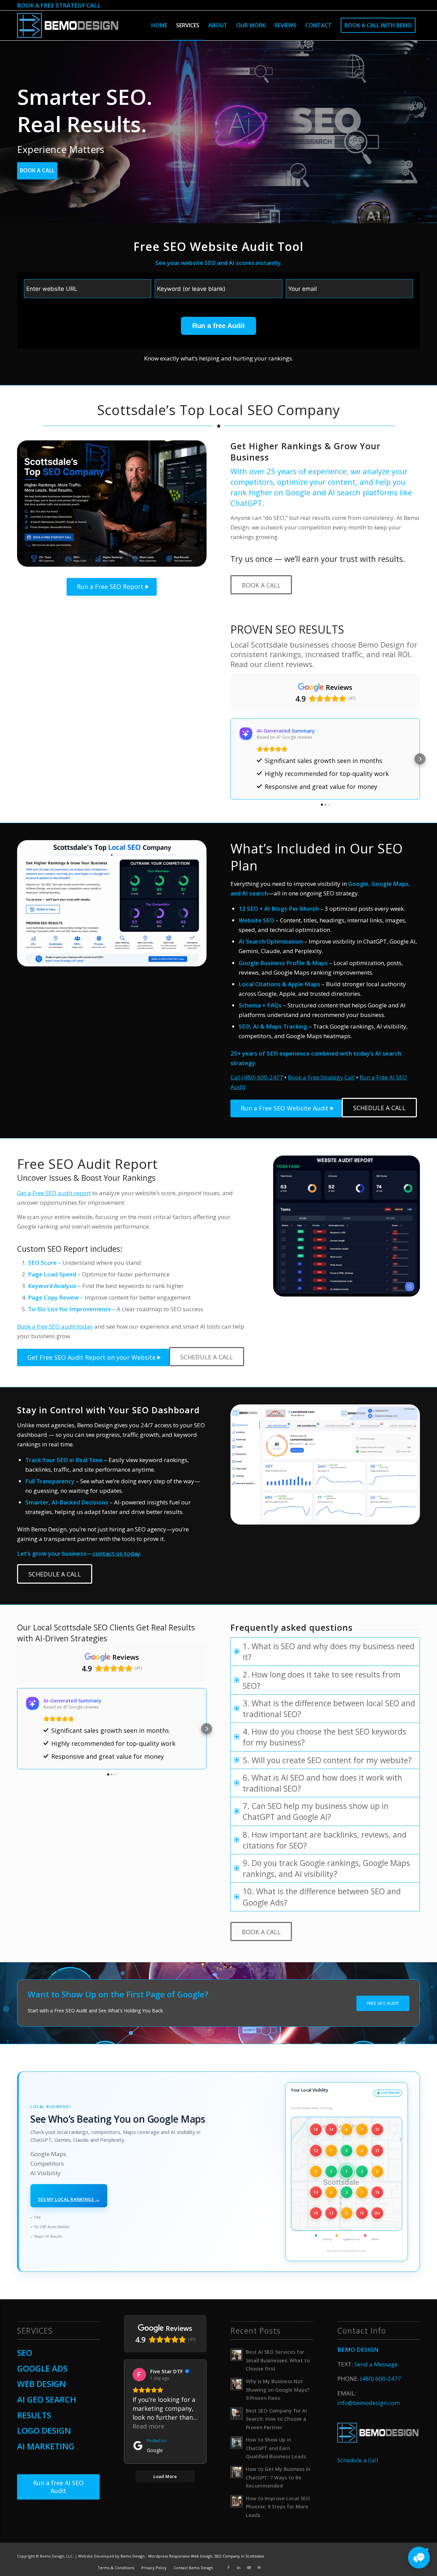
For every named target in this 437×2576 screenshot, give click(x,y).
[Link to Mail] (259, 2567)
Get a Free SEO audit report (54, 1193)
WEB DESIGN (41, 2384)
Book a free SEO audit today (55, 1326)
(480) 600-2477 (381, 2379)
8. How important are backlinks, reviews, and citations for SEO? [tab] (325, 1840)
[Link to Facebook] (228, 2567)
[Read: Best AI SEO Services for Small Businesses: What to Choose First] (237, 2355)
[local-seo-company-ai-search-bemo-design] (112, 903)
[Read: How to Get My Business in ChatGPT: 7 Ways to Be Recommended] (237, 2472)
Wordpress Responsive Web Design (180, 2556)
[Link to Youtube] (249, 2567)
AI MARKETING (46, 2446)
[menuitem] (159, 25)
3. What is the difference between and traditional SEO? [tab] (329, 1709)
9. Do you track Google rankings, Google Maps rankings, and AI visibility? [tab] (326, 1868)
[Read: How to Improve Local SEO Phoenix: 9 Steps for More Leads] (237, 2501)
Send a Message (376, 2364)
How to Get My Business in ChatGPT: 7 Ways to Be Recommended (278, 2477)
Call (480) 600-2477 (257, 1077)
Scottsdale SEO (81, 1627)
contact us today (116, 1553)
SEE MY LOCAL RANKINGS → (69, 2199)
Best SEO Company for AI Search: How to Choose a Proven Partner (276, 2419)
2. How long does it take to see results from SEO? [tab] (322, 1680)
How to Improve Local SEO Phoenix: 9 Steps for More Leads (278, 2507)
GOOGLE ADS (42, 2368)
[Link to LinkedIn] (239, 2567)
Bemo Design (133, 2556)
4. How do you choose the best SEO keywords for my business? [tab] (325, 1737)
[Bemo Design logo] (68, 25)
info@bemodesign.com (369, 2403)
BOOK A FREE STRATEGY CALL (59, 5)
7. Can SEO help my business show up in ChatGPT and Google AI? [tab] (316, 1811)
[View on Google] (139, 2375)
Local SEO (241, 410)
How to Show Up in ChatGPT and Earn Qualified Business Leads (276, 2448)
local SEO (383, 1703)
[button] (230, 759)
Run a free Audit (218, 326)
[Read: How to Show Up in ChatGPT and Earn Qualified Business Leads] (237, 2443)
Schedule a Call (358, 2460)
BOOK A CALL (37, 170)
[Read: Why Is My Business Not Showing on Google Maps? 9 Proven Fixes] (237, 2384)
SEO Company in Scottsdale (239, 2556)
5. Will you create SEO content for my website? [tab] (327, 1760)
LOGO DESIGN (44, 2430)
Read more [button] (148, 2426)
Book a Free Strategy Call (321, 1077)
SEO (25, 2353)
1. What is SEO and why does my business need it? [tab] (329, 1652)
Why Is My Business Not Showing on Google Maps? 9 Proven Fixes (278, 2390)
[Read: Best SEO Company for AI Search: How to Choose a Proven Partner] (237, 2414)
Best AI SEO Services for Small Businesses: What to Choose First (278, 2360)
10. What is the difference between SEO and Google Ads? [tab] (322, 1897)
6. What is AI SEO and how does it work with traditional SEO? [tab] (322, 1783)
